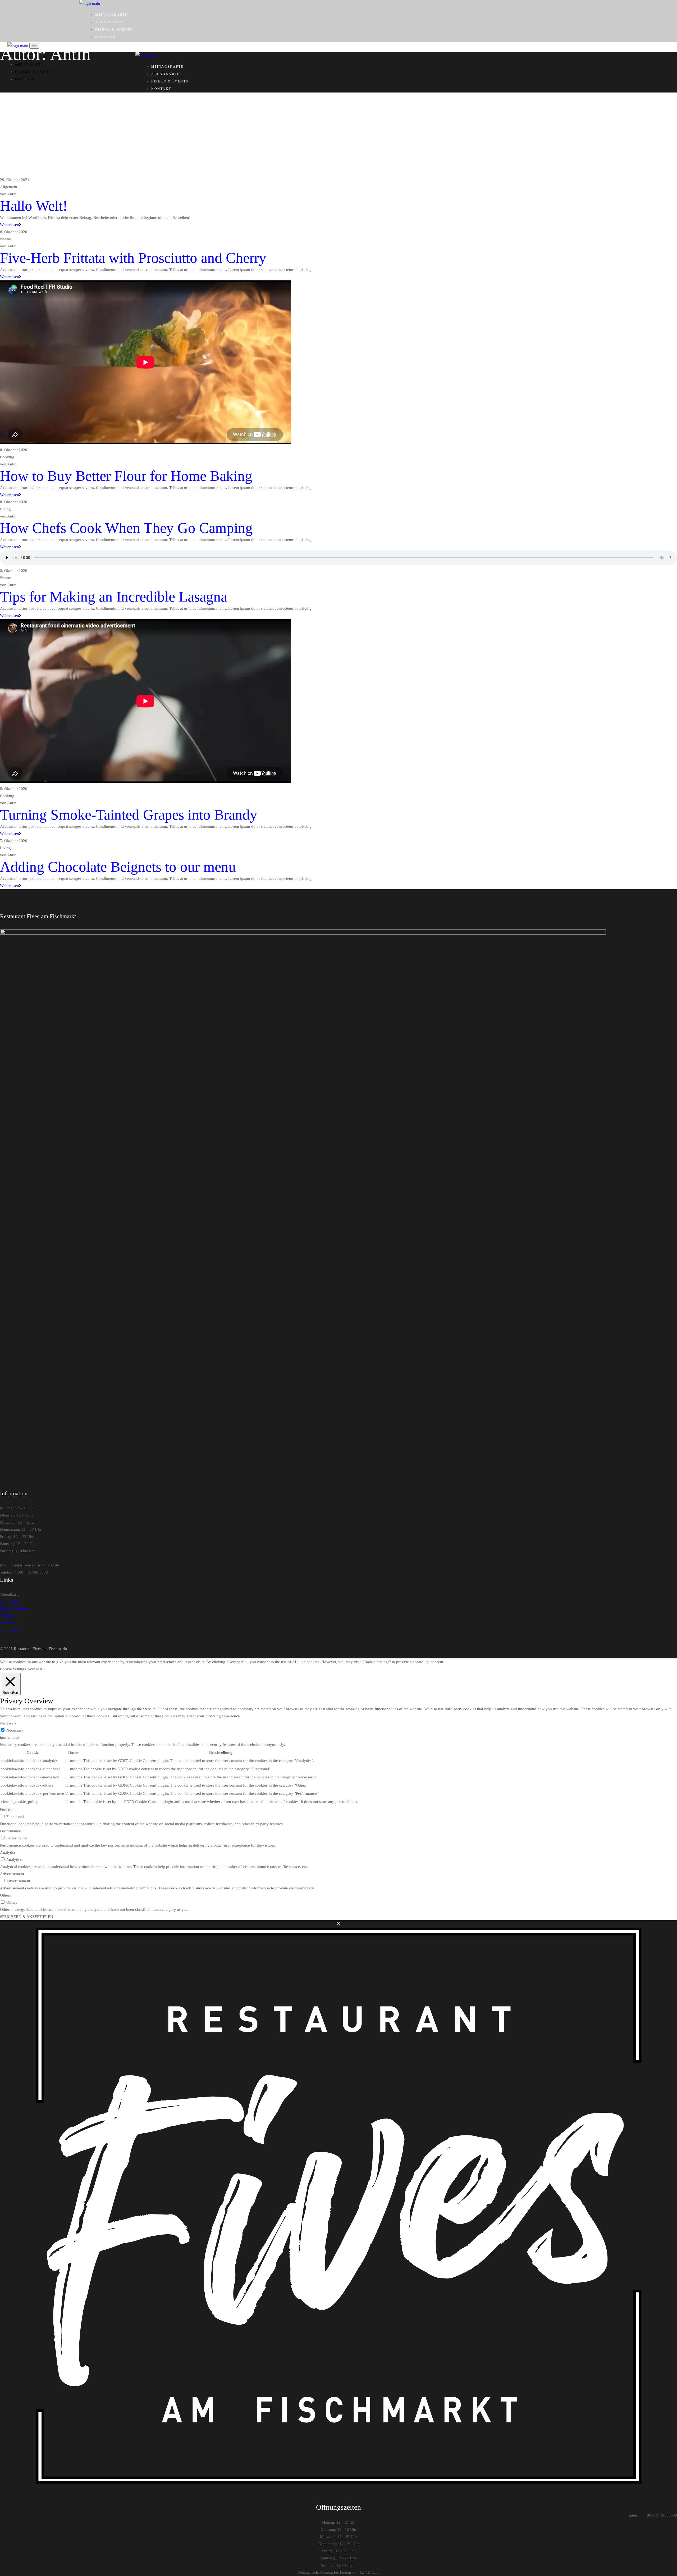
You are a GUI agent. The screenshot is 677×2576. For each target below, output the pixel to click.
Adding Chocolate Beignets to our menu (118, 867)
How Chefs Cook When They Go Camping (126, 528)
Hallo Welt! (34, 206)
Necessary (15, 1730)
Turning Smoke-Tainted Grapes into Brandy (129, 815)
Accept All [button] (36, 1669)
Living (5, 509)
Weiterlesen (10, 225)
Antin (8, 194)
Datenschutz (10, 1623)
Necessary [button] (8, 1723)
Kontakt (7, 1616)
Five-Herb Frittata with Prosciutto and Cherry (133, 258)
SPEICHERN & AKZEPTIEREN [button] (27, 1917)
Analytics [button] (8, 1852)
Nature (6, 239)
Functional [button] (9, 1810)
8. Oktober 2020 (14, 232)
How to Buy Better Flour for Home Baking (126, 476)
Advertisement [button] (12, 1874)
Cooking (7, 457)
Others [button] (5, 1895)
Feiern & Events (13, 1609)
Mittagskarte (10, 1602)
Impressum (9, 1630)
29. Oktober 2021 (15, 180)
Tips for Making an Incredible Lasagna (114, 597)
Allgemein (9, 187)
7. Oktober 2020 (14, 841)
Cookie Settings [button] (13, 1669)
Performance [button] (10, 1831)
